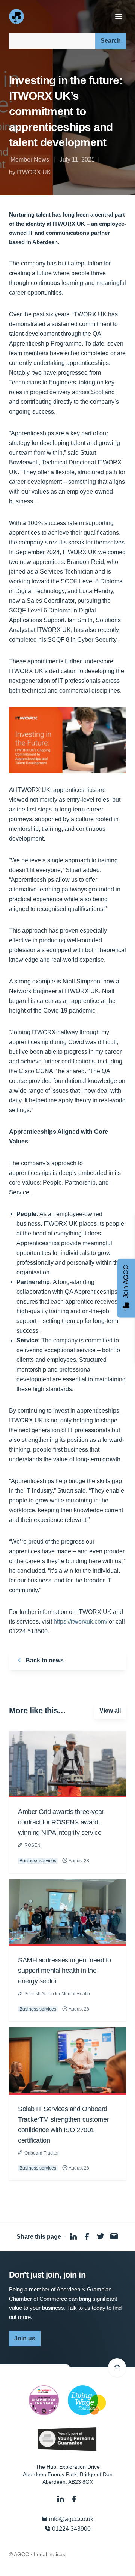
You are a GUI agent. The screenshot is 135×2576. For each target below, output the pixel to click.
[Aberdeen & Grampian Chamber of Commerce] (17, 16)
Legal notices (49, 2554)
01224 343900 (71, 2529)
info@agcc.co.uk (70, 2519)
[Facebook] (74, 2499)
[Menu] (118, 17)
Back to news (44, 1660)
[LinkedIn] (61, 2499)
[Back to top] (117, 2368)
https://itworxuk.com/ (80, 1622)
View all (110, 1711)
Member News (30, 159)
